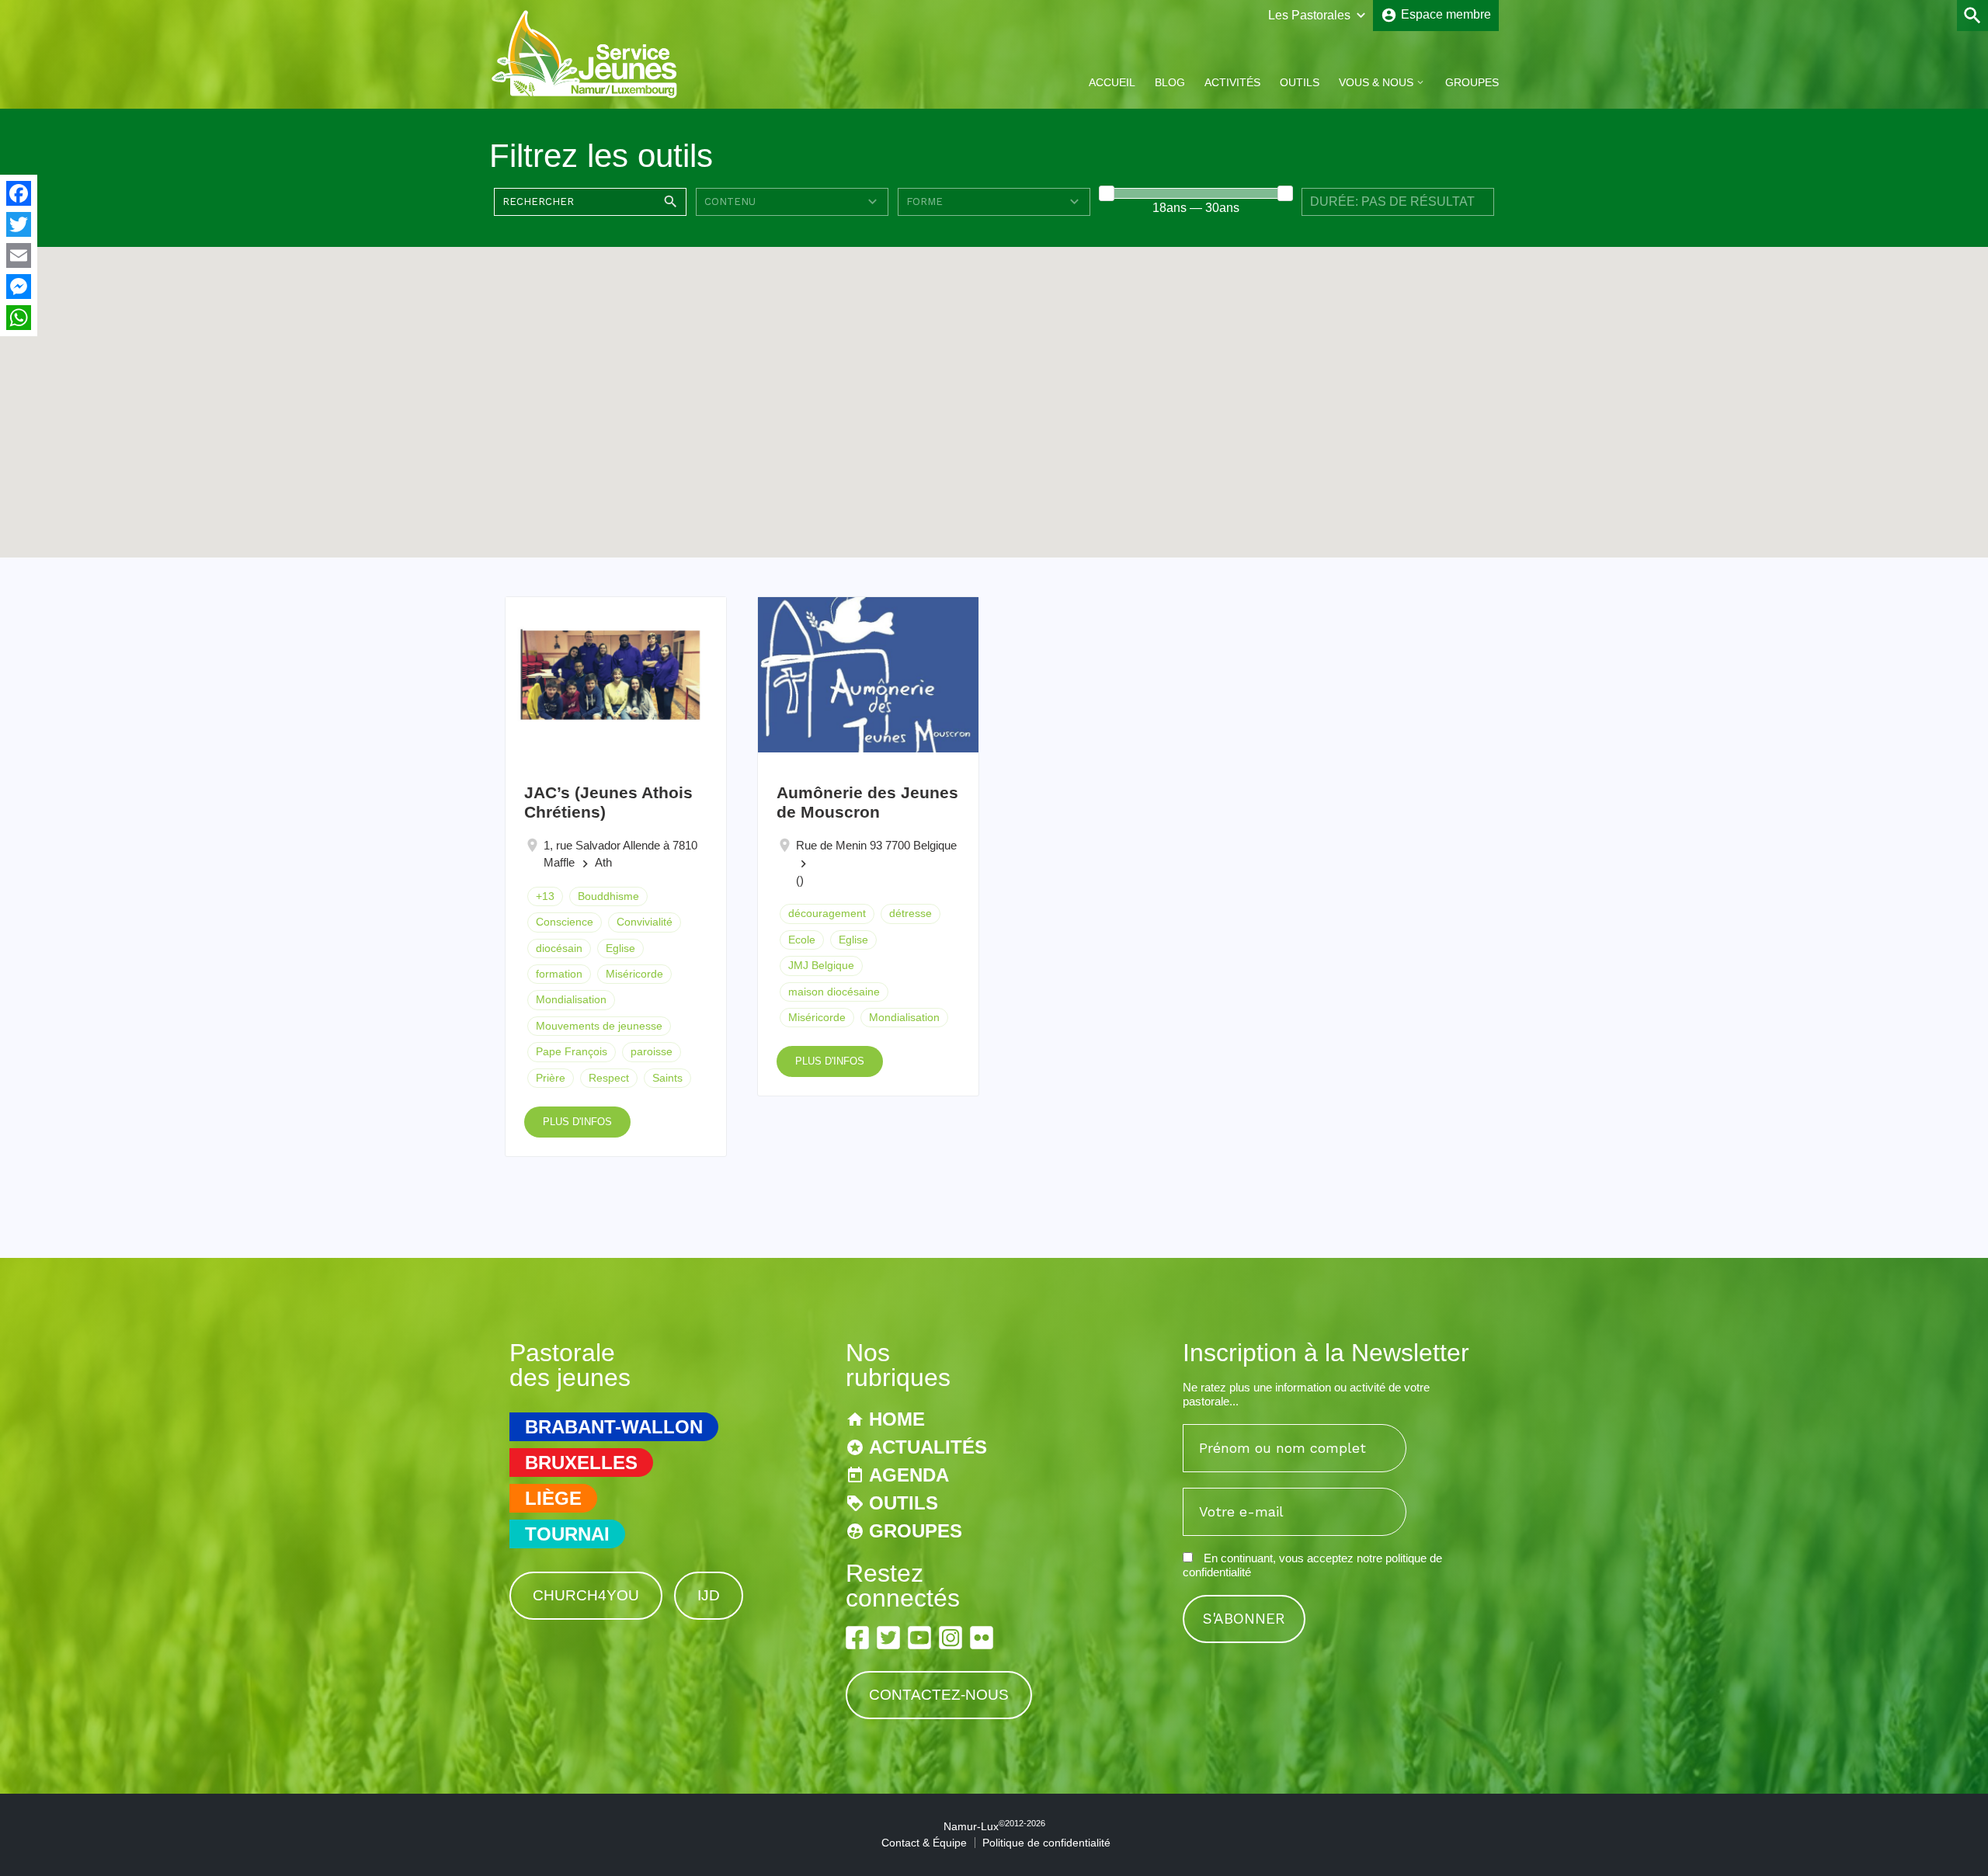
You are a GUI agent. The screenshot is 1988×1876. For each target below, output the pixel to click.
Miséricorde (634, 974)
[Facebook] (19, 193)
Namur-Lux (994, 1826)
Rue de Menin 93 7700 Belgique (876, 845)
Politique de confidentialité (1046, 1843)
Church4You (586, 1595)
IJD (709, 1595)
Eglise (620, 948)
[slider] (1107, 193)
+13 (545, 896)
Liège (553, 1498)
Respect (609, 1078)
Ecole (802, 940)
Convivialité (645, 922)
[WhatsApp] (19, 318)
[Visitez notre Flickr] (982, 1638)
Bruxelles (581, 1463)
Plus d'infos (577, 1122)
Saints (667, 1078)
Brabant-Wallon (614, 1427)
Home (897, 1419)
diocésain (559, 948)
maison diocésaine (834, 992)
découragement (827, 913)
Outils (1300, 82)
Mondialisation (571, 999)
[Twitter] (19, 224)
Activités (1232, 82)
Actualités (928, 1447)
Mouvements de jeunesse (599, 1026)
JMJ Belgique (821, 965)
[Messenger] (19, 287)
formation (559, 974)
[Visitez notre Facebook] (857, 1638)
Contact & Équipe (924, 1843)
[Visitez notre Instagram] (951, 1638)
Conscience (565, 922)
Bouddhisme (608, 896)
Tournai (567, 1534)
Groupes (1472, 82)
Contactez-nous (939, 1695)
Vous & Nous (1376, 82)
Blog (1170, 82)
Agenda (909, 1475)
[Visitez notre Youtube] (919, 1638)
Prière (551, 1078)
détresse (911, 913)
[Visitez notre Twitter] (888, 1638)
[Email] (19, 255)
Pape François (572, 1051)
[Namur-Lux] (585, 96)
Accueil (1112, 82)
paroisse (652, 1051)
